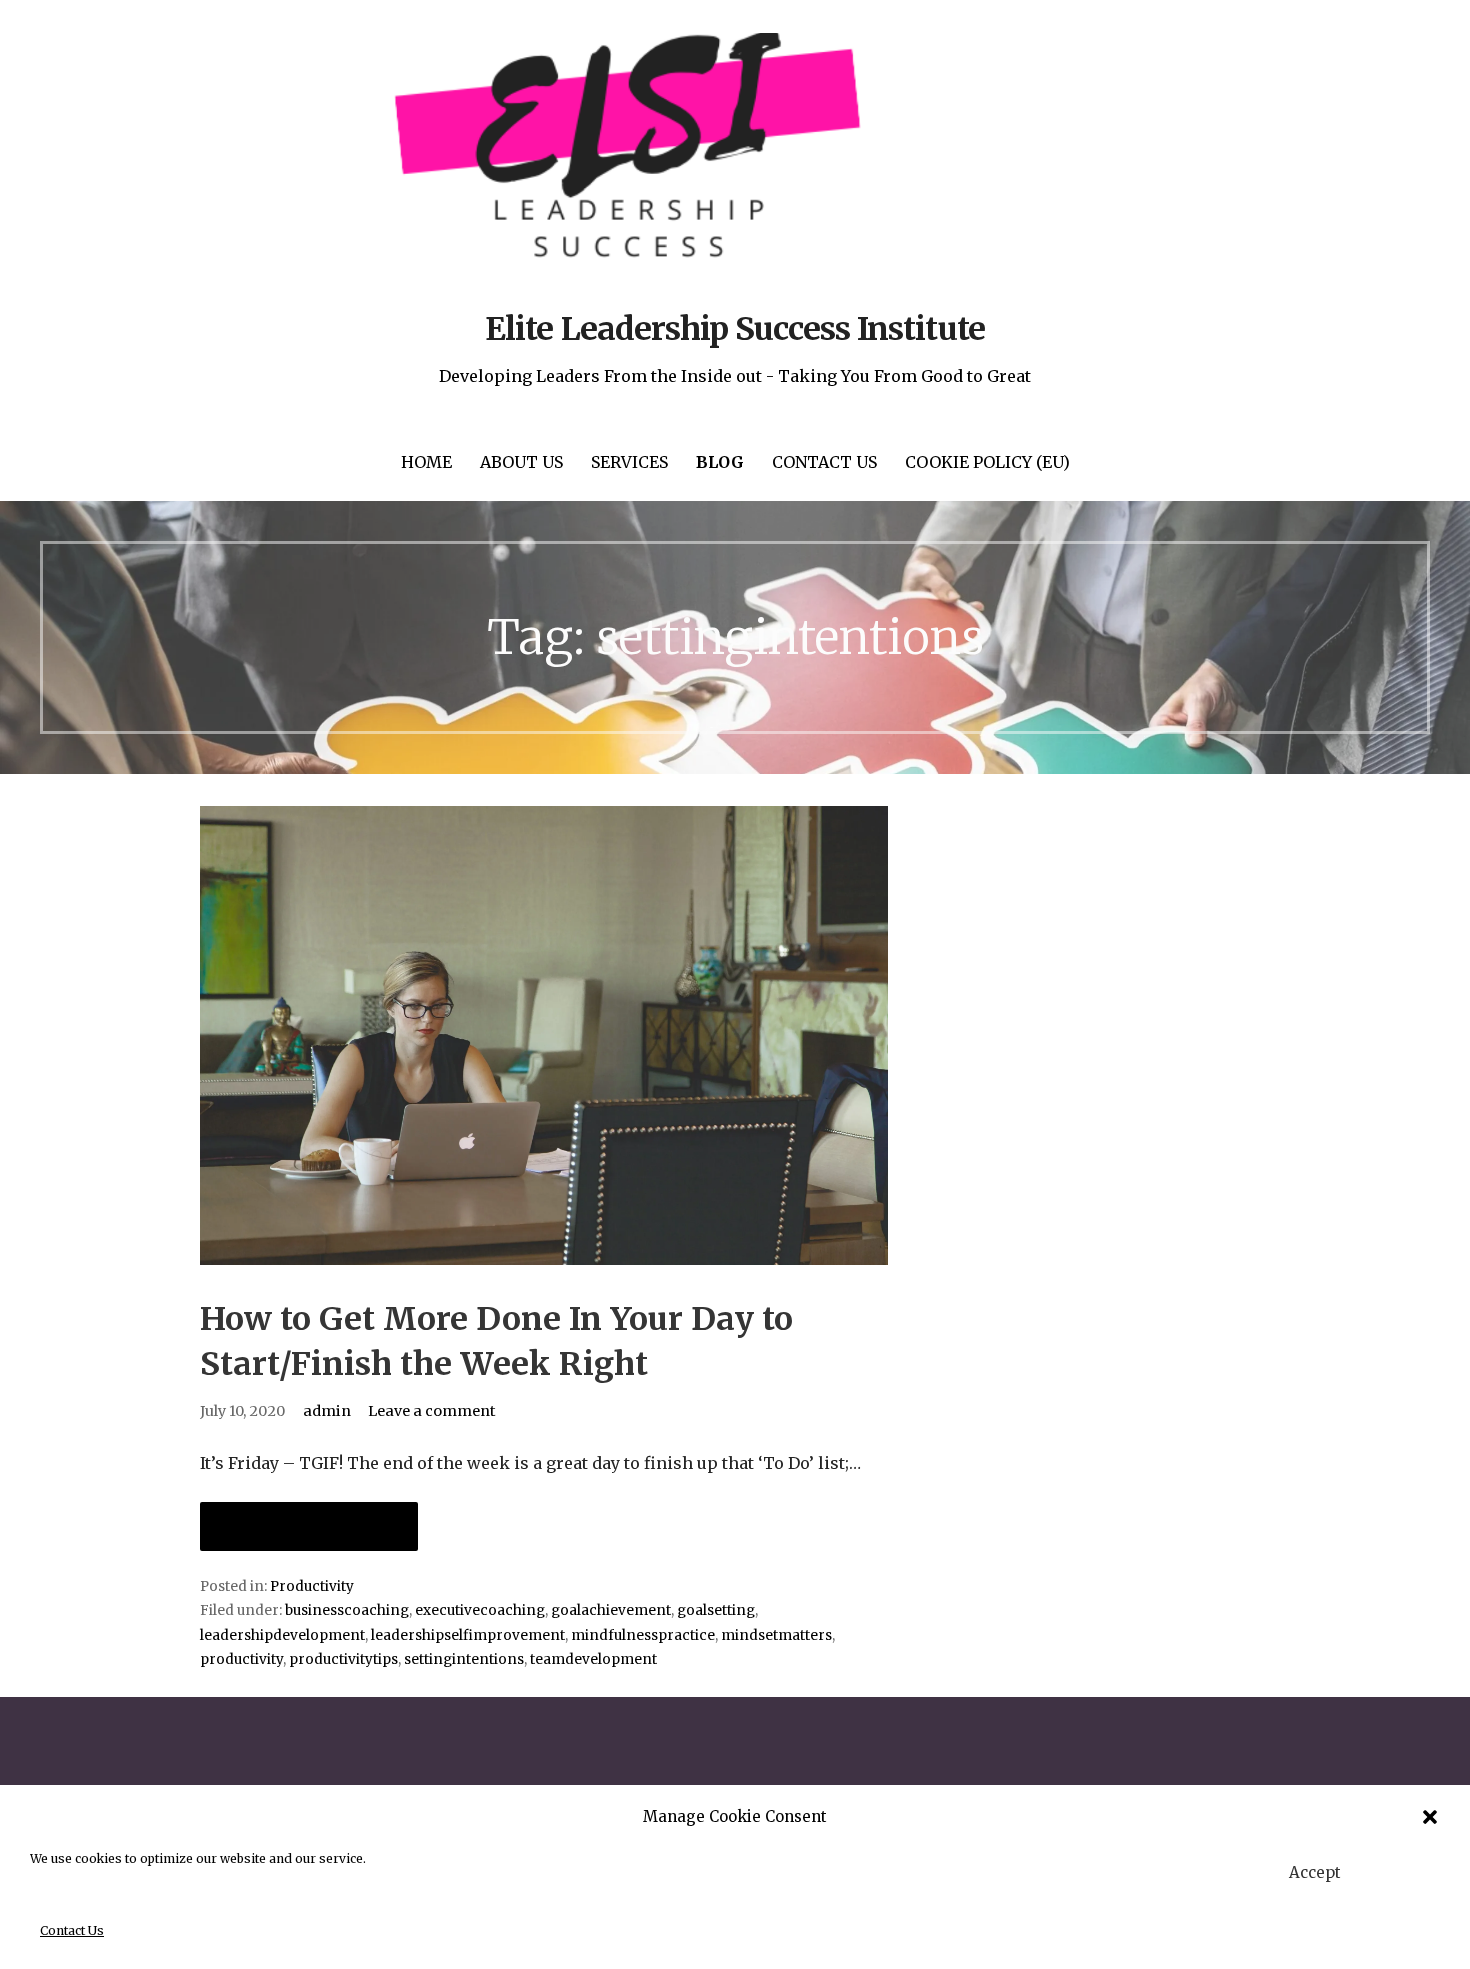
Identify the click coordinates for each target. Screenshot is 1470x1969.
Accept (1315, 1872)
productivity (241, 1659)
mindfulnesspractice (643, 1635)
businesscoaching (347, 1610)
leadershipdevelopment (282, 1635)
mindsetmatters (776, 1635)
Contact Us (72, 1930)
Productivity (312, 1586)
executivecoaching (480, 1610)
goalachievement (611, 1610)
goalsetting (716, 1610)
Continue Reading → (309, 1526)
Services (629, 462)
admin (327, 1411)
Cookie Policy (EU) (987, 462)
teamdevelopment (593, 1659)
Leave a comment (432, 1411)
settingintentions (464, 1659)
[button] (1430, 1817)
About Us (521, 462)
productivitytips (343, 1659)
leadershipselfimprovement (468, 1635)
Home (426, 462)
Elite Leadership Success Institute (734, 329)
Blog (720, 462)
